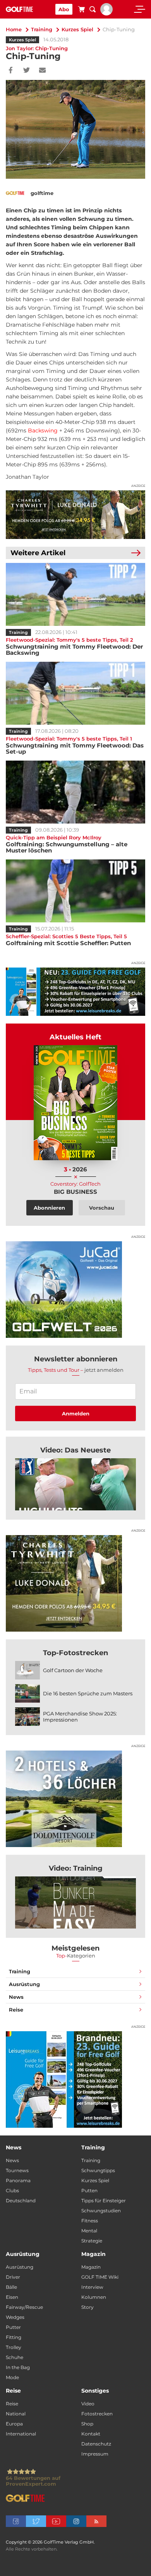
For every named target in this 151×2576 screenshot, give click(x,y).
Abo (64, 9)
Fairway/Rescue (24, 2307)
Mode (12, 2377)
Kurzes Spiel (77, 29)
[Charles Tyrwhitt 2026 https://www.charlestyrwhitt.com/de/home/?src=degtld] (75, 515)
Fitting (14, 2337)
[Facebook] (11, 71)
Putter (13, 2327)
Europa (14, 2424)
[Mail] (42, 71)
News (16, 1997)
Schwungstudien (101, 2211)
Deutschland (21, 2201)
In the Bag (18, 2367)
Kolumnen (94, 2297)
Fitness (90, 2221)
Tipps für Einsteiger (104, 2201)
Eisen (12, 2297)
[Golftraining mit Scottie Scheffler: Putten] (75, 891)
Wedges (15, 2317)
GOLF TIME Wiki (100, 2277)
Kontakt (91, 2434)
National (16, 2414)
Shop (87, 2424)
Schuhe (15, 2357)
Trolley (14, 2347)
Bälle (11, 2287)
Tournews (17, 2170)
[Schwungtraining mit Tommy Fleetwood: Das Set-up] (75, 693)
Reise (16, 2010)
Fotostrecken (97, 2414)
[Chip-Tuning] (75, 1484)
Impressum (95, 2454)
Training (42, 29)
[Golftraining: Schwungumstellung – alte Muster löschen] (75, 792)
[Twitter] (27, 71)
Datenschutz (96, 2444)
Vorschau (102, 1208)
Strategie (92, 2241)
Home (14, 29)
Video (88, 2404)
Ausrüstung (24, 1984)
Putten (89, 2190)
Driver (13, 2277)
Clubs (12, 2190)
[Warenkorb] (81, 10)
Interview (92, 2287)
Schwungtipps (98, 2170)
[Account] (106, 14)
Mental (89, 2231)
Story (88, 2307)
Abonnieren (49, 1208)
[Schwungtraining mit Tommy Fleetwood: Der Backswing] (75, 594)
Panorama (18, 2180)
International (21, 2434)
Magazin (91, 2267)
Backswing (43, 430)
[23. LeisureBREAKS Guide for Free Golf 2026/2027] (75, 992)
